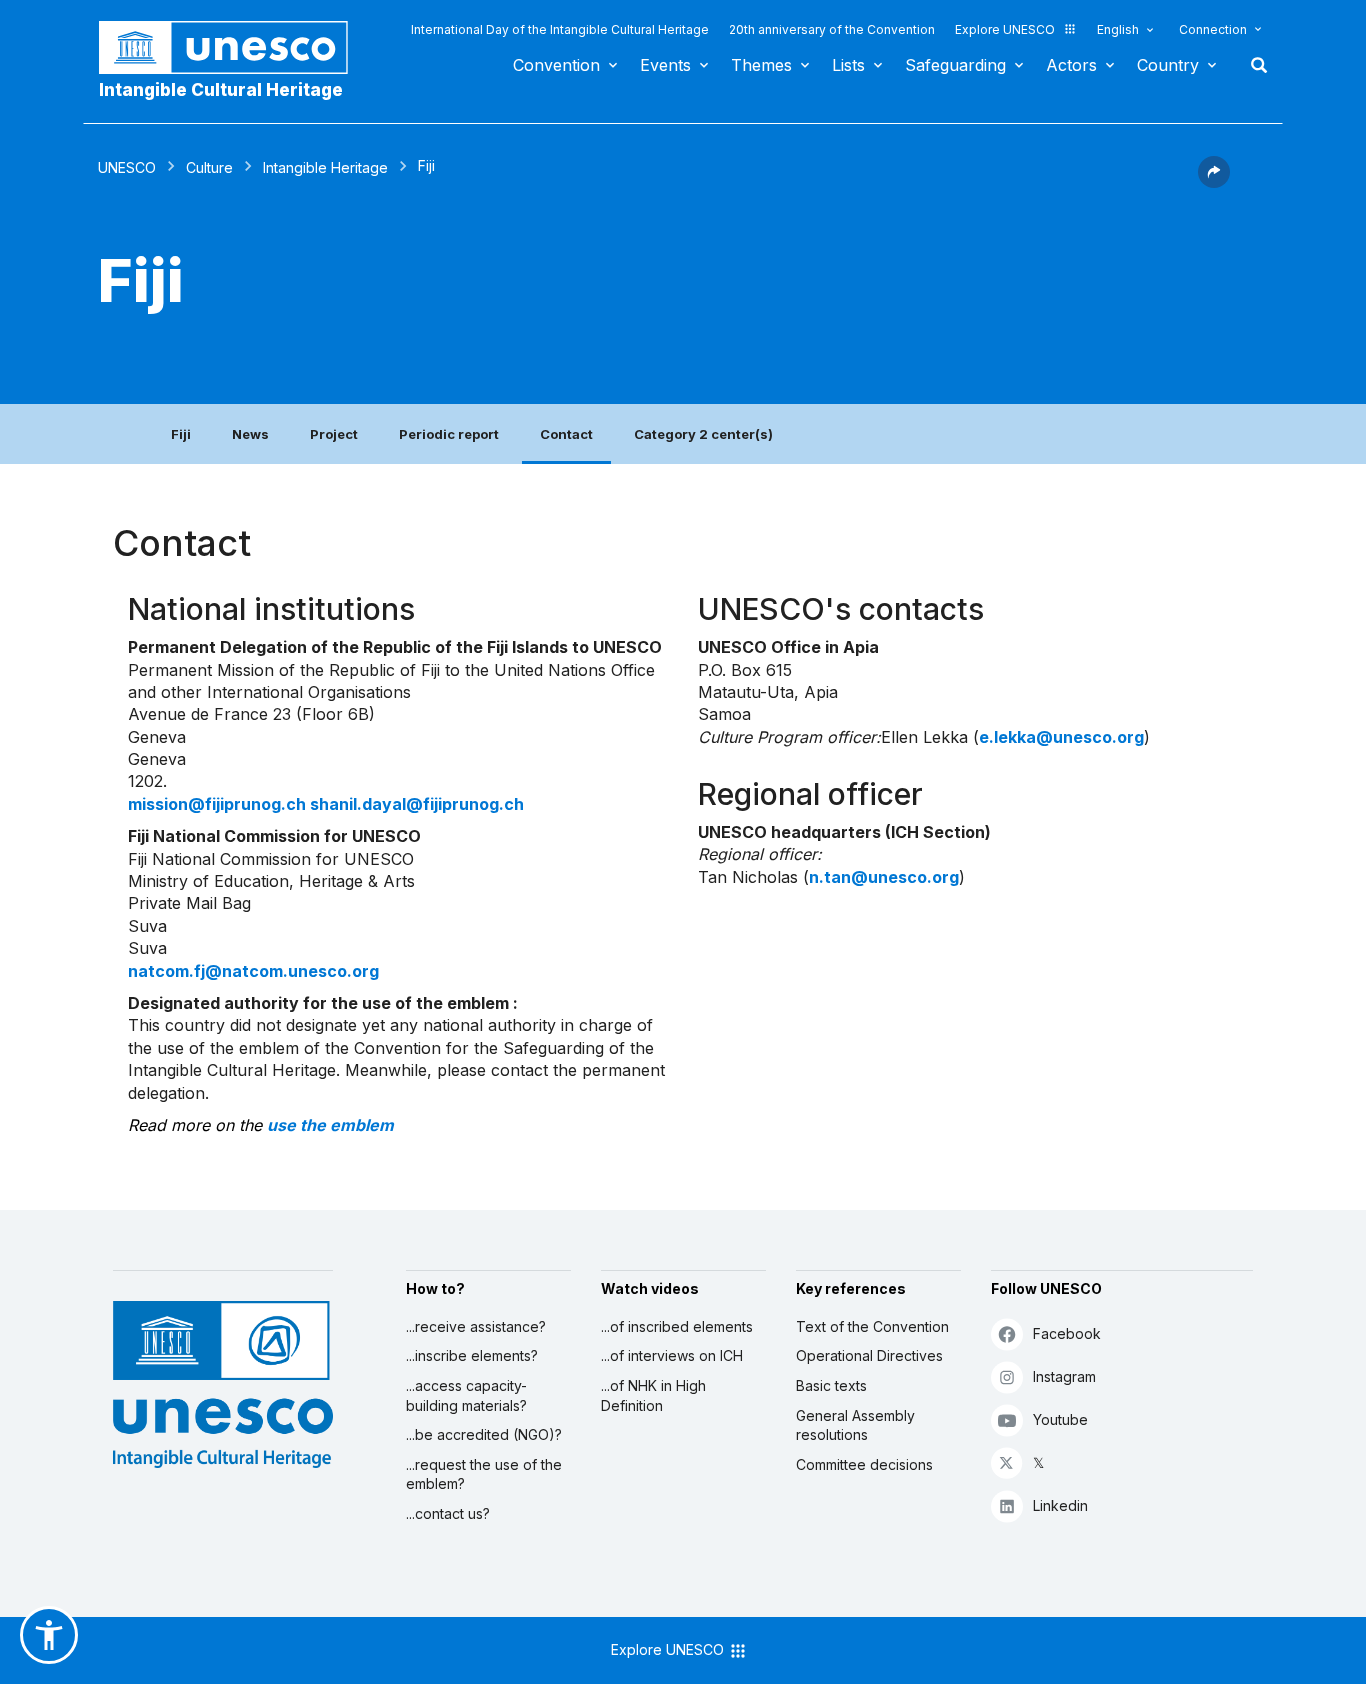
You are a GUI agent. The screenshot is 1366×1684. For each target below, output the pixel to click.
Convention (556, 65)
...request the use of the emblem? (484, 1474)
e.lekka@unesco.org (1061, 737)
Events (665, 65)
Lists (848, 65)
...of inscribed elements (677, 1326)
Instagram (1064, 1376)
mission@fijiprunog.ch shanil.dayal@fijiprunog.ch (326, 804)
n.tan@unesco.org (884, 877)
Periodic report (449, 434)
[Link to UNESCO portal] (234, 47)
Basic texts (831, 1385)
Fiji (181, 434)
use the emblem (330, 1125)
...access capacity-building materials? (466, 1395)
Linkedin (1060, 1505)
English (1118, 29)
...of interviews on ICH (672, 1355)
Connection (1213, 29)
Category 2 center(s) (703, 434)
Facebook (1067, 1333)
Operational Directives (869, 1355)
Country (1168, 65)
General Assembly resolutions (855, 1425)
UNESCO (127, 167)
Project (334, 434)
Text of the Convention (872, 1326)
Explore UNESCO (1005, 29)
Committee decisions (864, 1464)
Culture (209, 167)
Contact (566, 434)
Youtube (1060, 1419)
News (250, 434)
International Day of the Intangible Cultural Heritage (560, 29)
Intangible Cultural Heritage (221, 90)
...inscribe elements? (472, 1355)
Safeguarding (955, 65)
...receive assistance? (476, 1326)
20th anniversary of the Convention (832, 29)
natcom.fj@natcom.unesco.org (253, 971)
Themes (761, 65)
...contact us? (448, 1513)
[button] (1214, 182)
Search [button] (1253, 65)
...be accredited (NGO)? (484, 1434)
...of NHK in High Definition (653, 1395)
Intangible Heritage (325, 167)
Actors (1071, 65)
